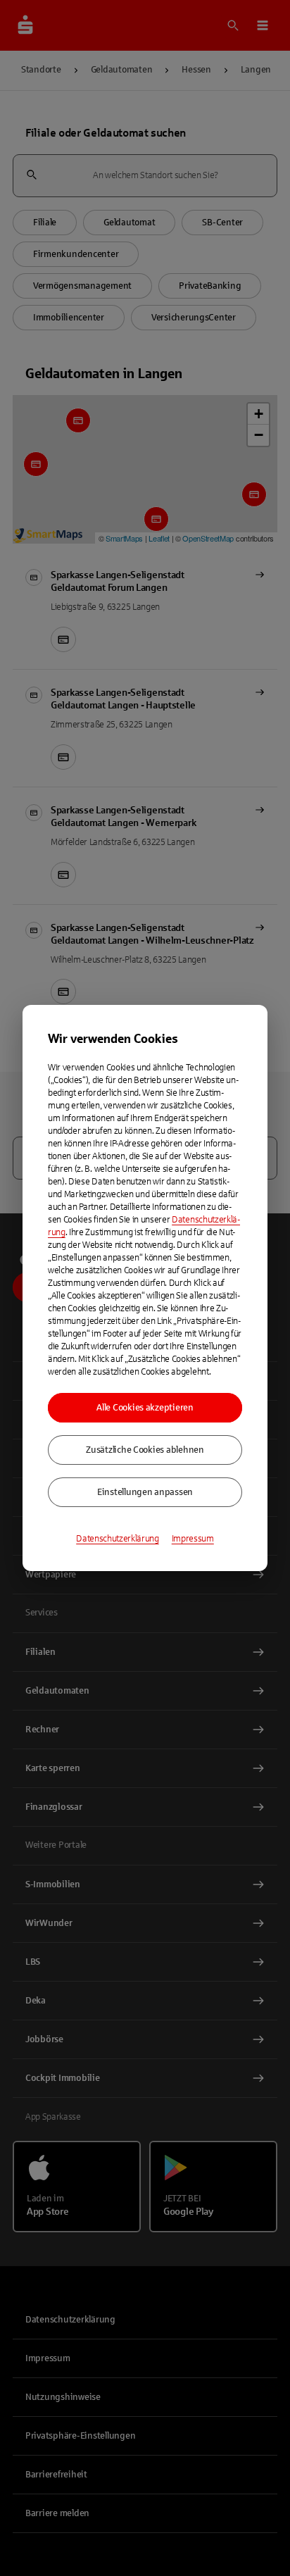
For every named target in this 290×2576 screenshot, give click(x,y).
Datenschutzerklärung (118, 1539)
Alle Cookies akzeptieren (145, 1408)
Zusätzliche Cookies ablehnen (145, 1450)
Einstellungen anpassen (145, 1492)
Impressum (193, 1539)
